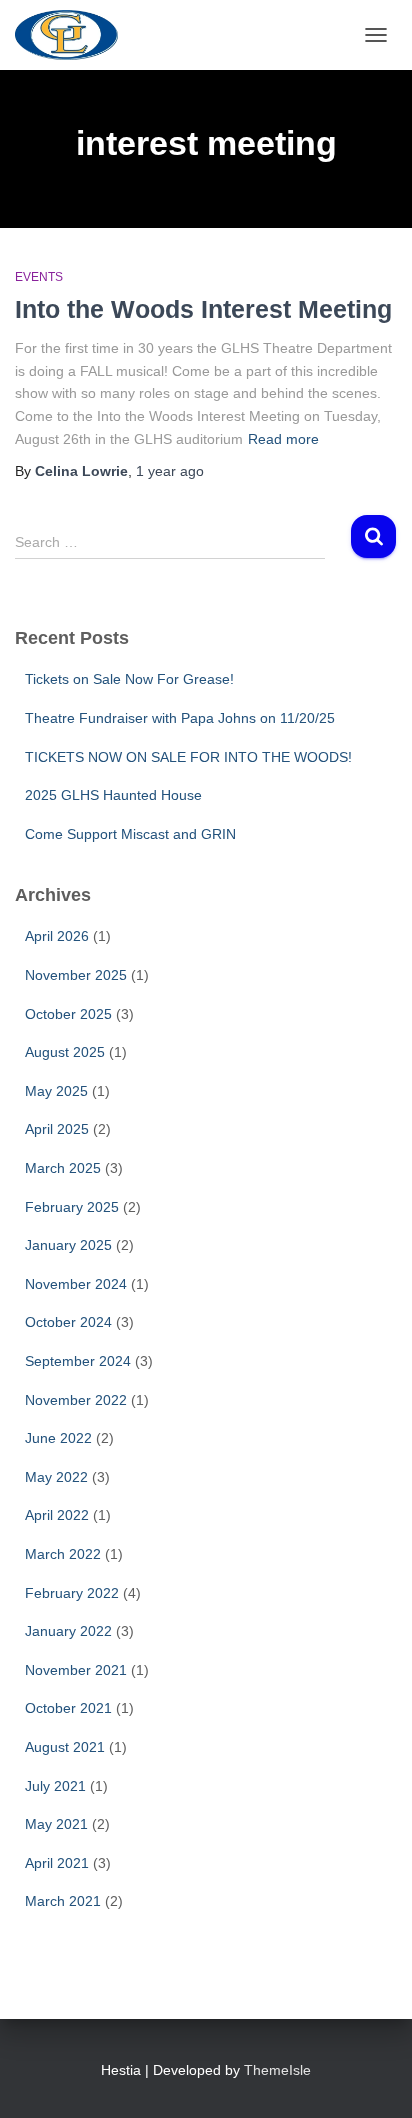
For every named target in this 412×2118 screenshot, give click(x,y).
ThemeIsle (277, 2070)
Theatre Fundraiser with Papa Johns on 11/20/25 (180, 718)
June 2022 (58, 1438)
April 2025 (57, 1129)
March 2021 (63, 1901)
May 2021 (56, 1824)
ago (170, 471)
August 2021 (65, 1747)
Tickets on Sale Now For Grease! (129, 679)
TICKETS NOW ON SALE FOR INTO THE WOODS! (188, 757)
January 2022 (68, 1631)
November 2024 (76, 1284)
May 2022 (56, 1477)
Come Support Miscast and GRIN (130, 834)
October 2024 (68, 1322)
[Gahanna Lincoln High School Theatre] (74, 35)
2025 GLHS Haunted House (113, 795)
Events (39, 277)
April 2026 (57, 936)
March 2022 (63, 1554)
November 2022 (76, 1400)
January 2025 (68, 1245)
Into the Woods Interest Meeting (203, 309)
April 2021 (57, 1863)
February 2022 (72, 1593)
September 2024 (78, 1361)
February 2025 (72, 1207)
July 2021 (55, 1786)
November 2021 (76, 1670)
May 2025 (56, 1091)
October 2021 (68, 1708)
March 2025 (63, 1168)
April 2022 (57, 1515)
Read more (283, 439)
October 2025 (68, 1014)
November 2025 (76, 975)
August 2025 (65, 1052)
